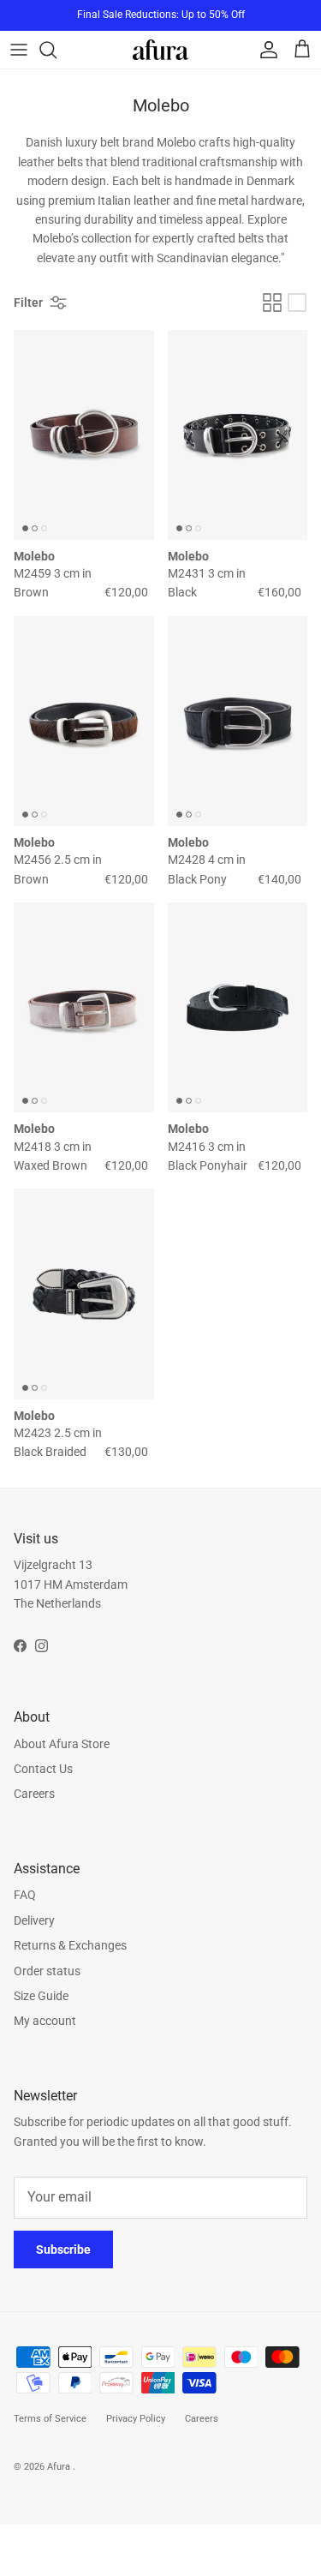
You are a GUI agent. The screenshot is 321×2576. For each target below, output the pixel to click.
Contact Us (43, 1769)
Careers (34, 1794)
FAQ (25, 1895)
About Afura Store (62, 1744)
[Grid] (272, 303)
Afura (60, 2467)
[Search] (56, 50)
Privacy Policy (136, 2419)
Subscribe (63, 2250)
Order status (47, 1971)
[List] (297, 303)
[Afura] (160, 49)
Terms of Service (50, 2419)
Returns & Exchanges (70, 1945)
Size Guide (41, 1996)
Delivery (34, 1920)
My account (45, 2021)
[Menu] (19, 50)
